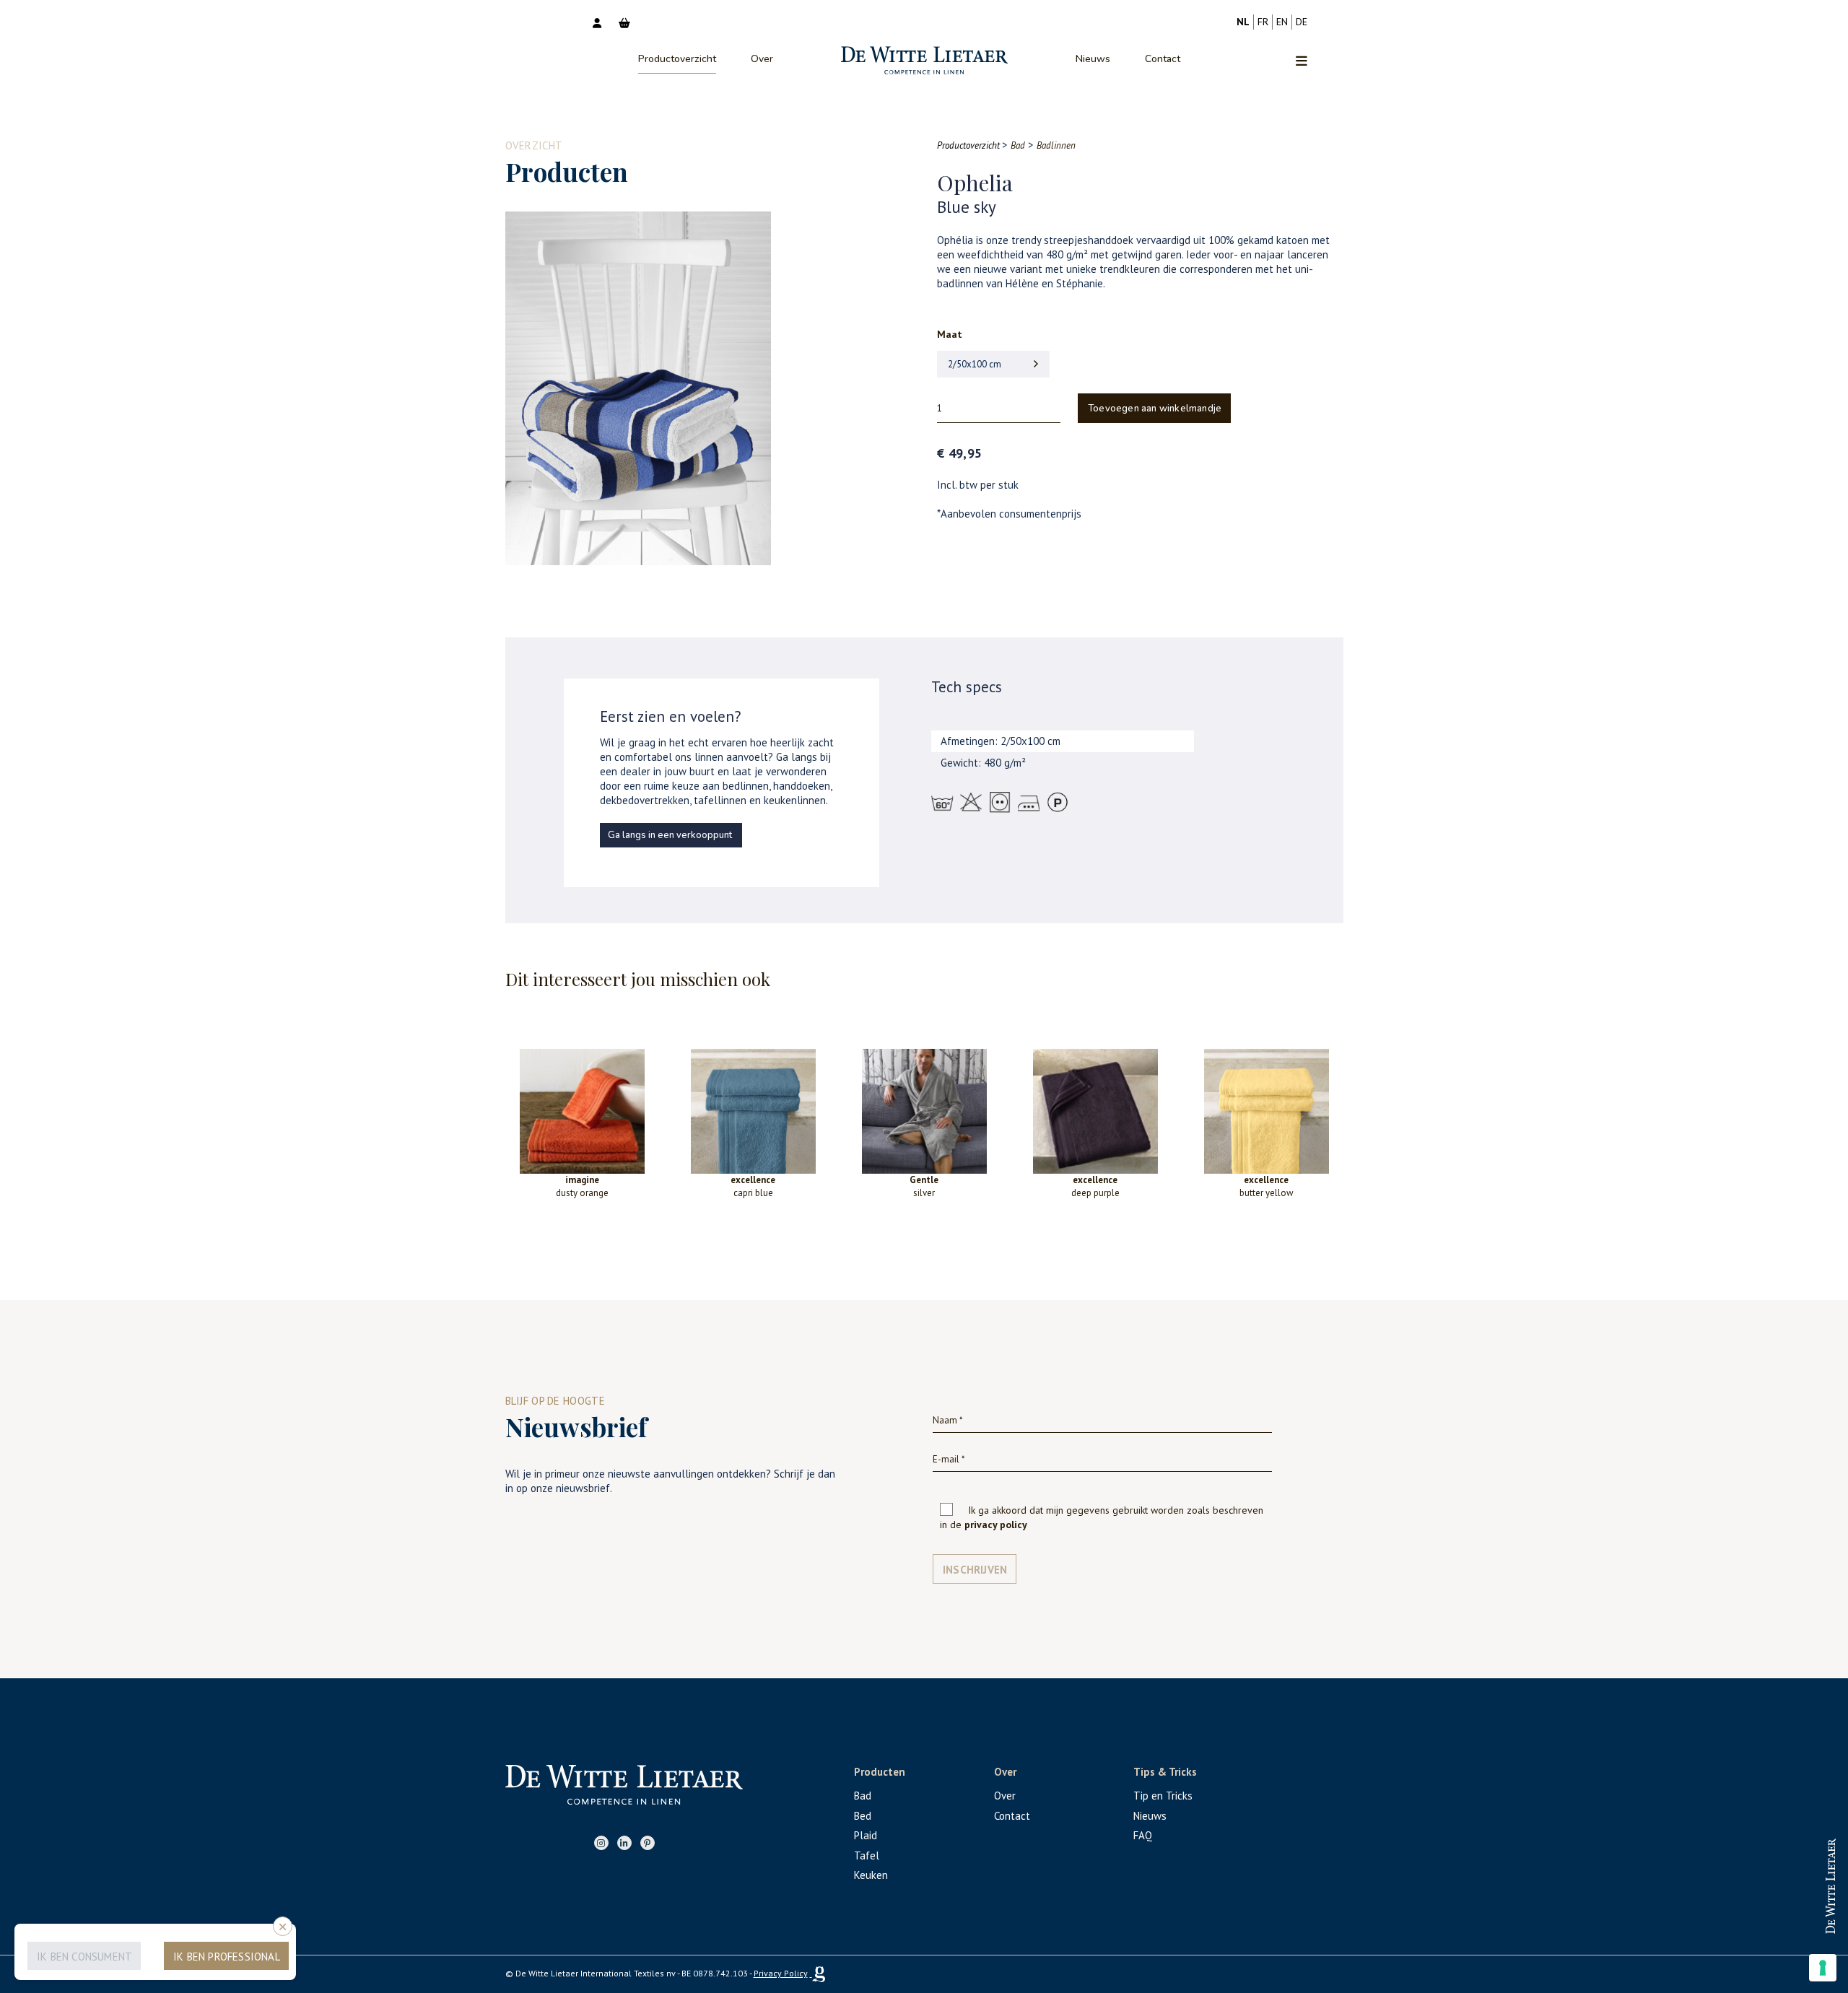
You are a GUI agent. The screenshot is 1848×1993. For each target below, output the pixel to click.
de (1302, 22)
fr (1263, 22)
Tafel (867, 1855)
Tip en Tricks (1163, 1796)
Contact (1163, 59)
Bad (863, 1796)
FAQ (1143, 1835)
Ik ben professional (227, 1957)
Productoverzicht (677, 59)
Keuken (871, 1875)
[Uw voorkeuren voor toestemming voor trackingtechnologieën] (1823, 1968)
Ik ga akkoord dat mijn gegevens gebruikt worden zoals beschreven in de (1102, 1517)
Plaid (866, 1835)
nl (1243, 22)
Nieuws (1093, 59)
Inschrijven (975, 1570)
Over (762, 59)
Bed (863, 1816)
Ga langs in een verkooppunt (670, 835)
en (1282, 22)
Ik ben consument (84, 1957)
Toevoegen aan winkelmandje (1155, 409)
